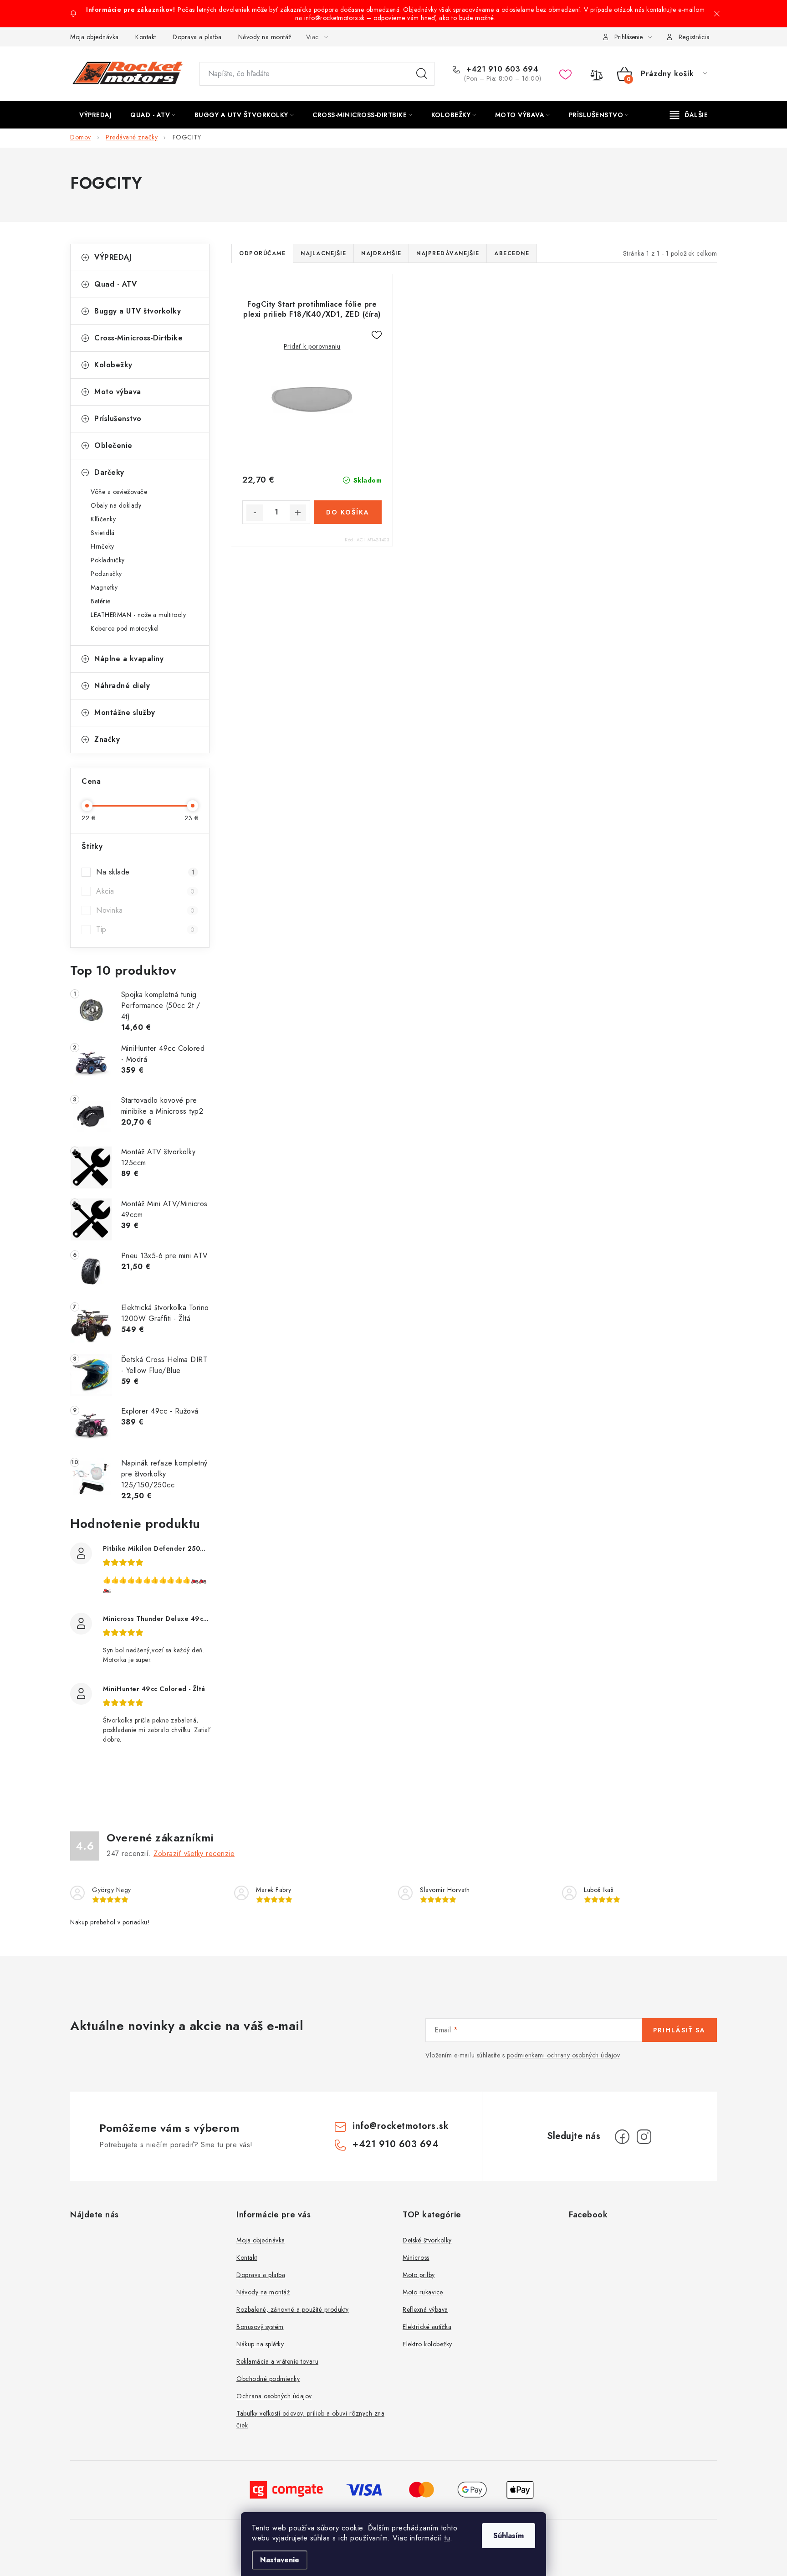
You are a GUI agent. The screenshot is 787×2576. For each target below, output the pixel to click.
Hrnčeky (102, 546)
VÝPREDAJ (113, 257)
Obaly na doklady (116, 505)
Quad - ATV (115, 284)
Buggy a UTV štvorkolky (138, 311)
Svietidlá (103, 533)
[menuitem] (95, 115)
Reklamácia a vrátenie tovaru (277, 2361)
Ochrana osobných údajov (274, 2396)
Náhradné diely (122, 686)
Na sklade (145, 872)
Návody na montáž (265, 37)
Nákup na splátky (260, 2344)
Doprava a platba (197, 37)
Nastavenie (280, 2560)
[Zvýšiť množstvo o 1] (298, 513)
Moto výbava (118, 392)
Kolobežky (113, 365)
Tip (145, 929)
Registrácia (694, 37)
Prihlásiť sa (679, 2030)
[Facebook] (622, 2137)
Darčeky (109, 472)
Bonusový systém (260, 2327)
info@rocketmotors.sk (401, 2126)
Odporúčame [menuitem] (262, 253)
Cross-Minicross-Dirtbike (138, 338)
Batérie (101, 601)
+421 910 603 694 (501, 69)
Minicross (416, 2257)
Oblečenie (113, 445)
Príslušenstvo (118, 419)
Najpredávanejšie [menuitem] (448, 253)
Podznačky (106, 574)
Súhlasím (508, 2536)
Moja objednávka (95, 37)
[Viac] (689, 115)
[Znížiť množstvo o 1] (255, 513)
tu (447, 2538)
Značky (107, 739)
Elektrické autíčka (427, 2327)
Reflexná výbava (425, 2309)
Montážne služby (125, 712)
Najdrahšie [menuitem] (381, 253)
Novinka (145, 910)
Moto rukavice (423, 2292)
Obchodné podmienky (268, 2379)
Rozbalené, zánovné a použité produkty (293, 2309)
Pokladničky (108, 560)
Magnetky (104, 587)
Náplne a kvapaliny (129, 659)
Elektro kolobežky (427, 2344)
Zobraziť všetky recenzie (194, 1854)
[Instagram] (644, 2137)
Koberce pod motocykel (125, 628)
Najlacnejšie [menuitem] (323, 253)
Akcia (145, 891)
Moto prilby (419, 2275)
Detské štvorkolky (427, 2240)
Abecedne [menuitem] (512, 253)
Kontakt (146, 37)
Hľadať (422, 74)
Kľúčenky (103, 519)
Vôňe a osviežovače (119, 492)
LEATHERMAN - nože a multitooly (138, 615)
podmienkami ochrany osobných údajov (564, 2055)
